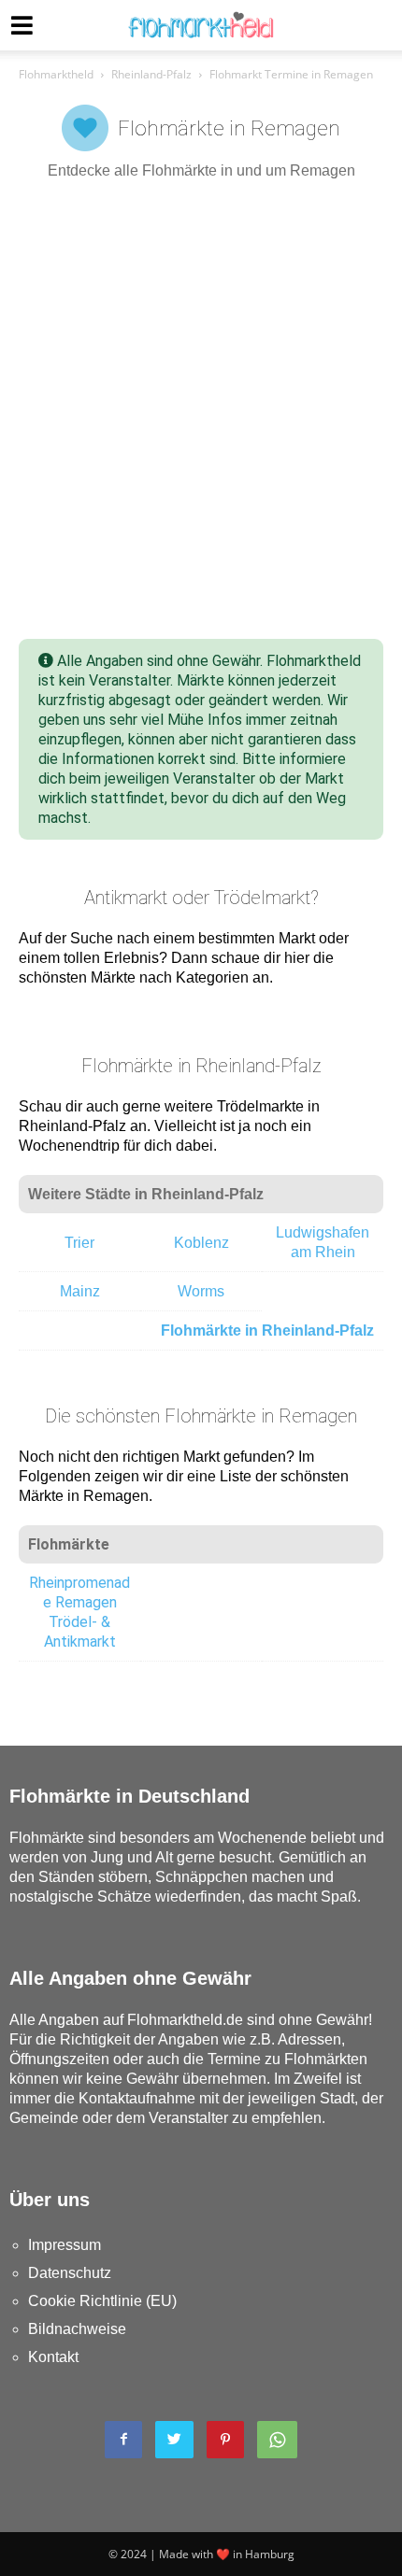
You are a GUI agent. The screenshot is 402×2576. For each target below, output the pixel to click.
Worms (201, 1291)
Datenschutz (70, 2273)
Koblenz (201, 1243)
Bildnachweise (77, 2329)
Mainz (80, 1291)
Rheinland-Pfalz (151, 74)
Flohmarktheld (56, 74)
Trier (79, 1243)
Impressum (65, 2245)
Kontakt (53, 2357)
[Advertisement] (201, 410)
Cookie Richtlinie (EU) (102, 2301)
